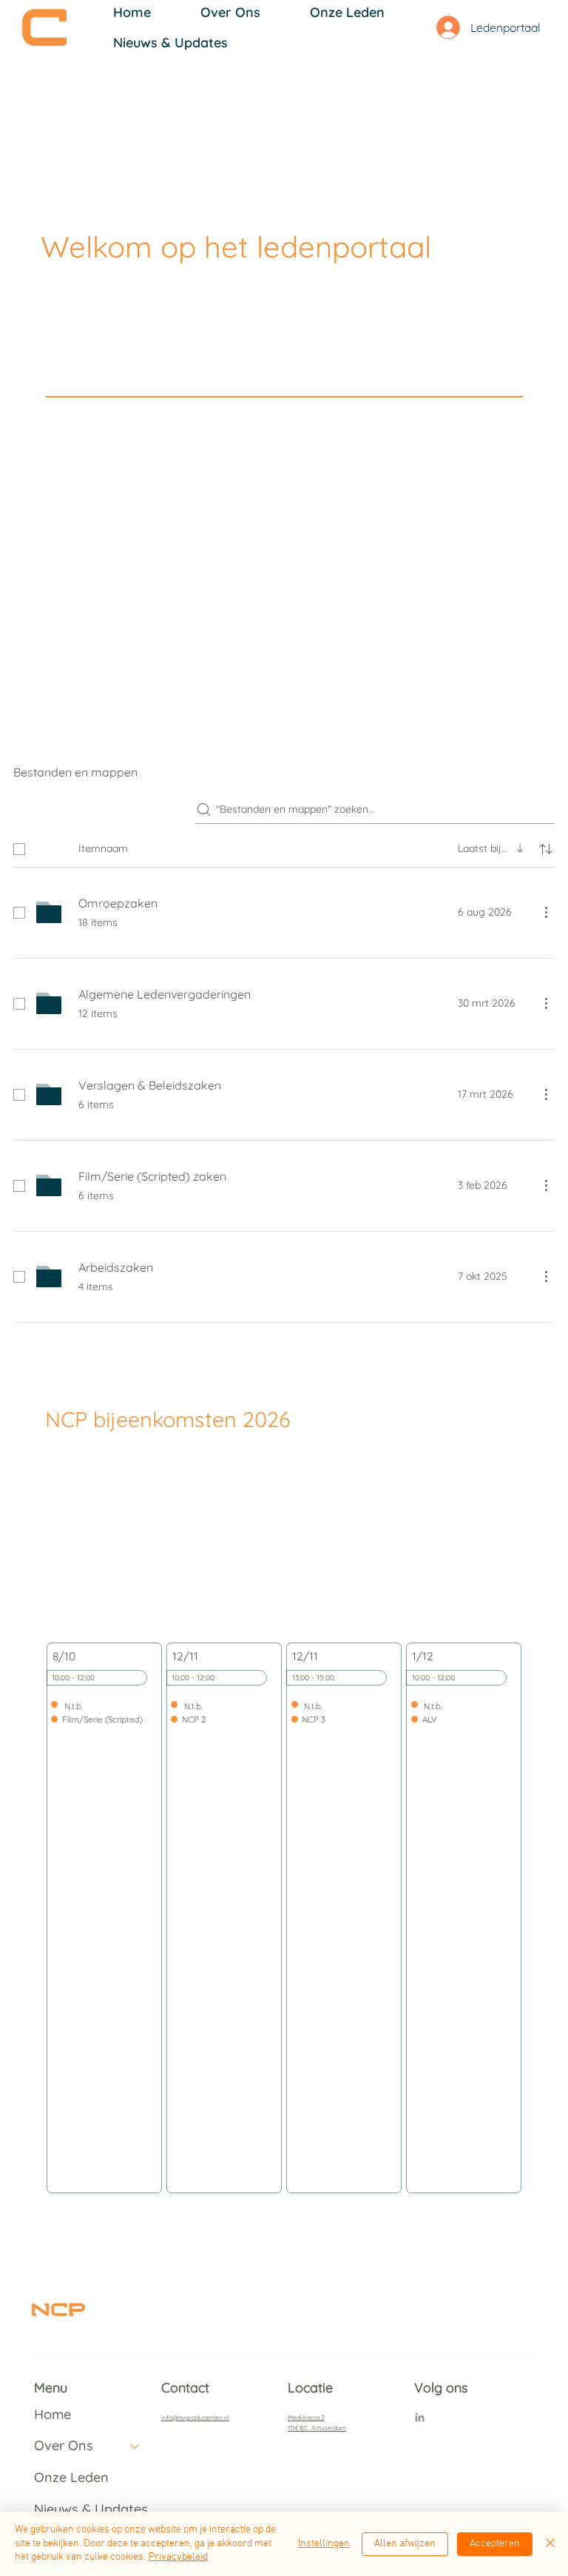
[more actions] (546, 912)
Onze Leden (71, 2477)
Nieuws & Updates (91, 2509)
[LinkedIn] (420, 2418)
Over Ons (64, 2445)
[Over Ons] (135, 2446)
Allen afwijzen (405, 2544)
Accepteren (495, 2544)
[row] (284, 846)
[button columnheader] (546, 849)
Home (53, 2414)
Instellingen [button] (324, 2544)
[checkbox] (19, 849)
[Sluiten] (550, 2544)
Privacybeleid (178, 2557)
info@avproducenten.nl (195, 2417)
